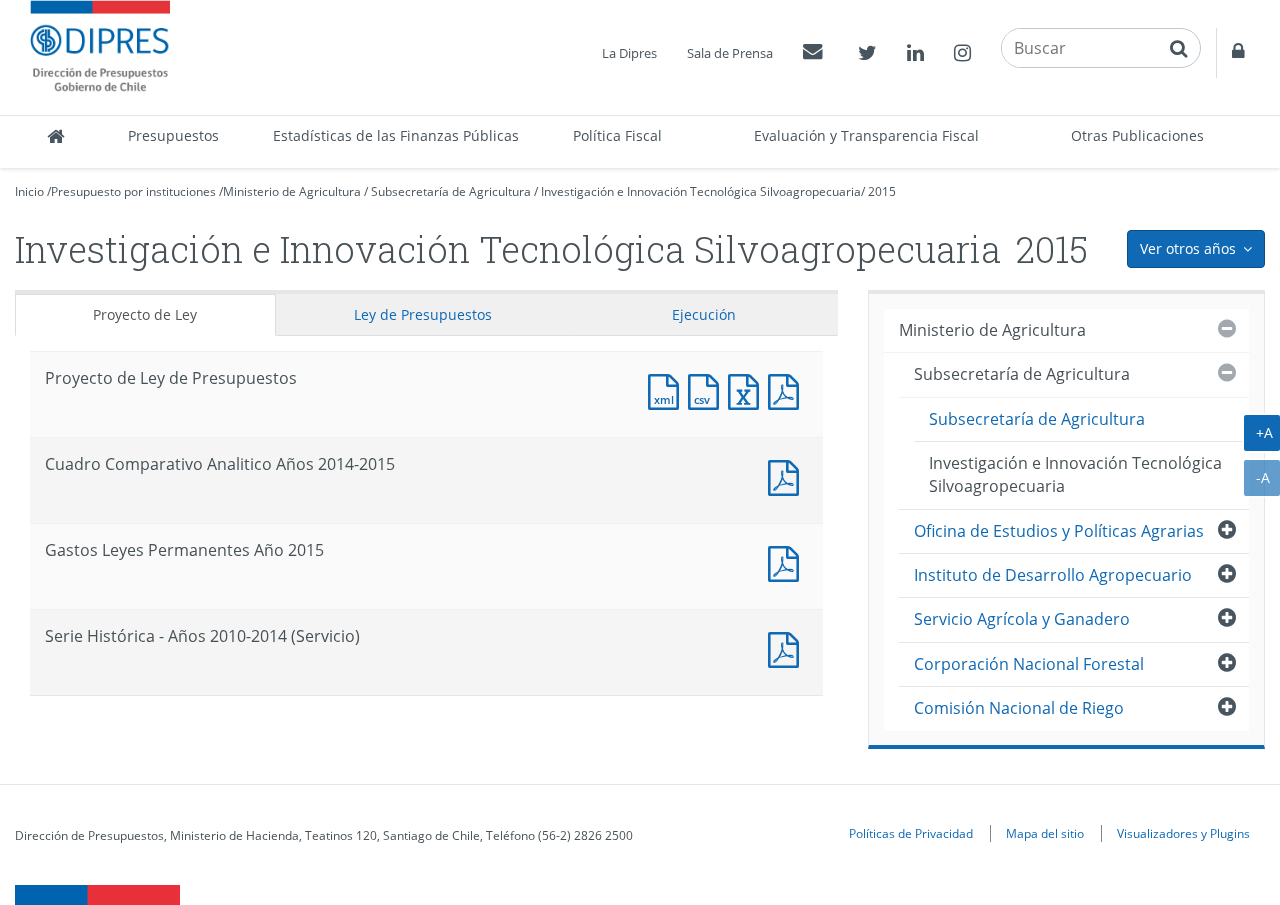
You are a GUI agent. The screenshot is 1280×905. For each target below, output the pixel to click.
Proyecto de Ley (145, 314)
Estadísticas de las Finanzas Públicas (396, 135)
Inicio (29, 191)
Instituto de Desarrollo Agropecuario (1053, 575)
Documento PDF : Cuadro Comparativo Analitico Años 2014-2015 (788, 475)
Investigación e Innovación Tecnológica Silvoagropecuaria (701, 191)
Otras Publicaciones (1137, 135)
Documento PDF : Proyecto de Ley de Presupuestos (788, 389)
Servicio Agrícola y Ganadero (1022, 619)
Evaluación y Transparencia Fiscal (866, 135)
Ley (423, 314)
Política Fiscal (617, 135)
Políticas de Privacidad (911, 833)
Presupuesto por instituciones (133, 191)
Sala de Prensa (730, 53)
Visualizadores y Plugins (1183, 833)
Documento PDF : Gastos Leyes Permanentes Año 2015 (788, 561)
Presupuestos (173, 135)
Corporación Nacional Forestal (1029, 664)
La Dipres (629, 53)
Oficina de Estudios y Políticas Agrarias (1059, 531)
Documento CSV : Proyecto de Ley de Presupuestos (708, 389)
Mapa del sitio (1045, 833)
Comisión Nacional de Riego (1019, 708)
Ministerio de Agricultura (292, 191)
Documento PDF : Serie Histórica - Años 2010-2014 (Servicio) (788, 647)
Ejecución (704, 314)
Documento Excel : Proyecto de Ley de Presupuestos (748, 389)
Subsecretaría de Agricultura (451, 191)
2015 (882, 191)
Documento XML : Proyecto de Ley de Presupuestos (668, 389)
